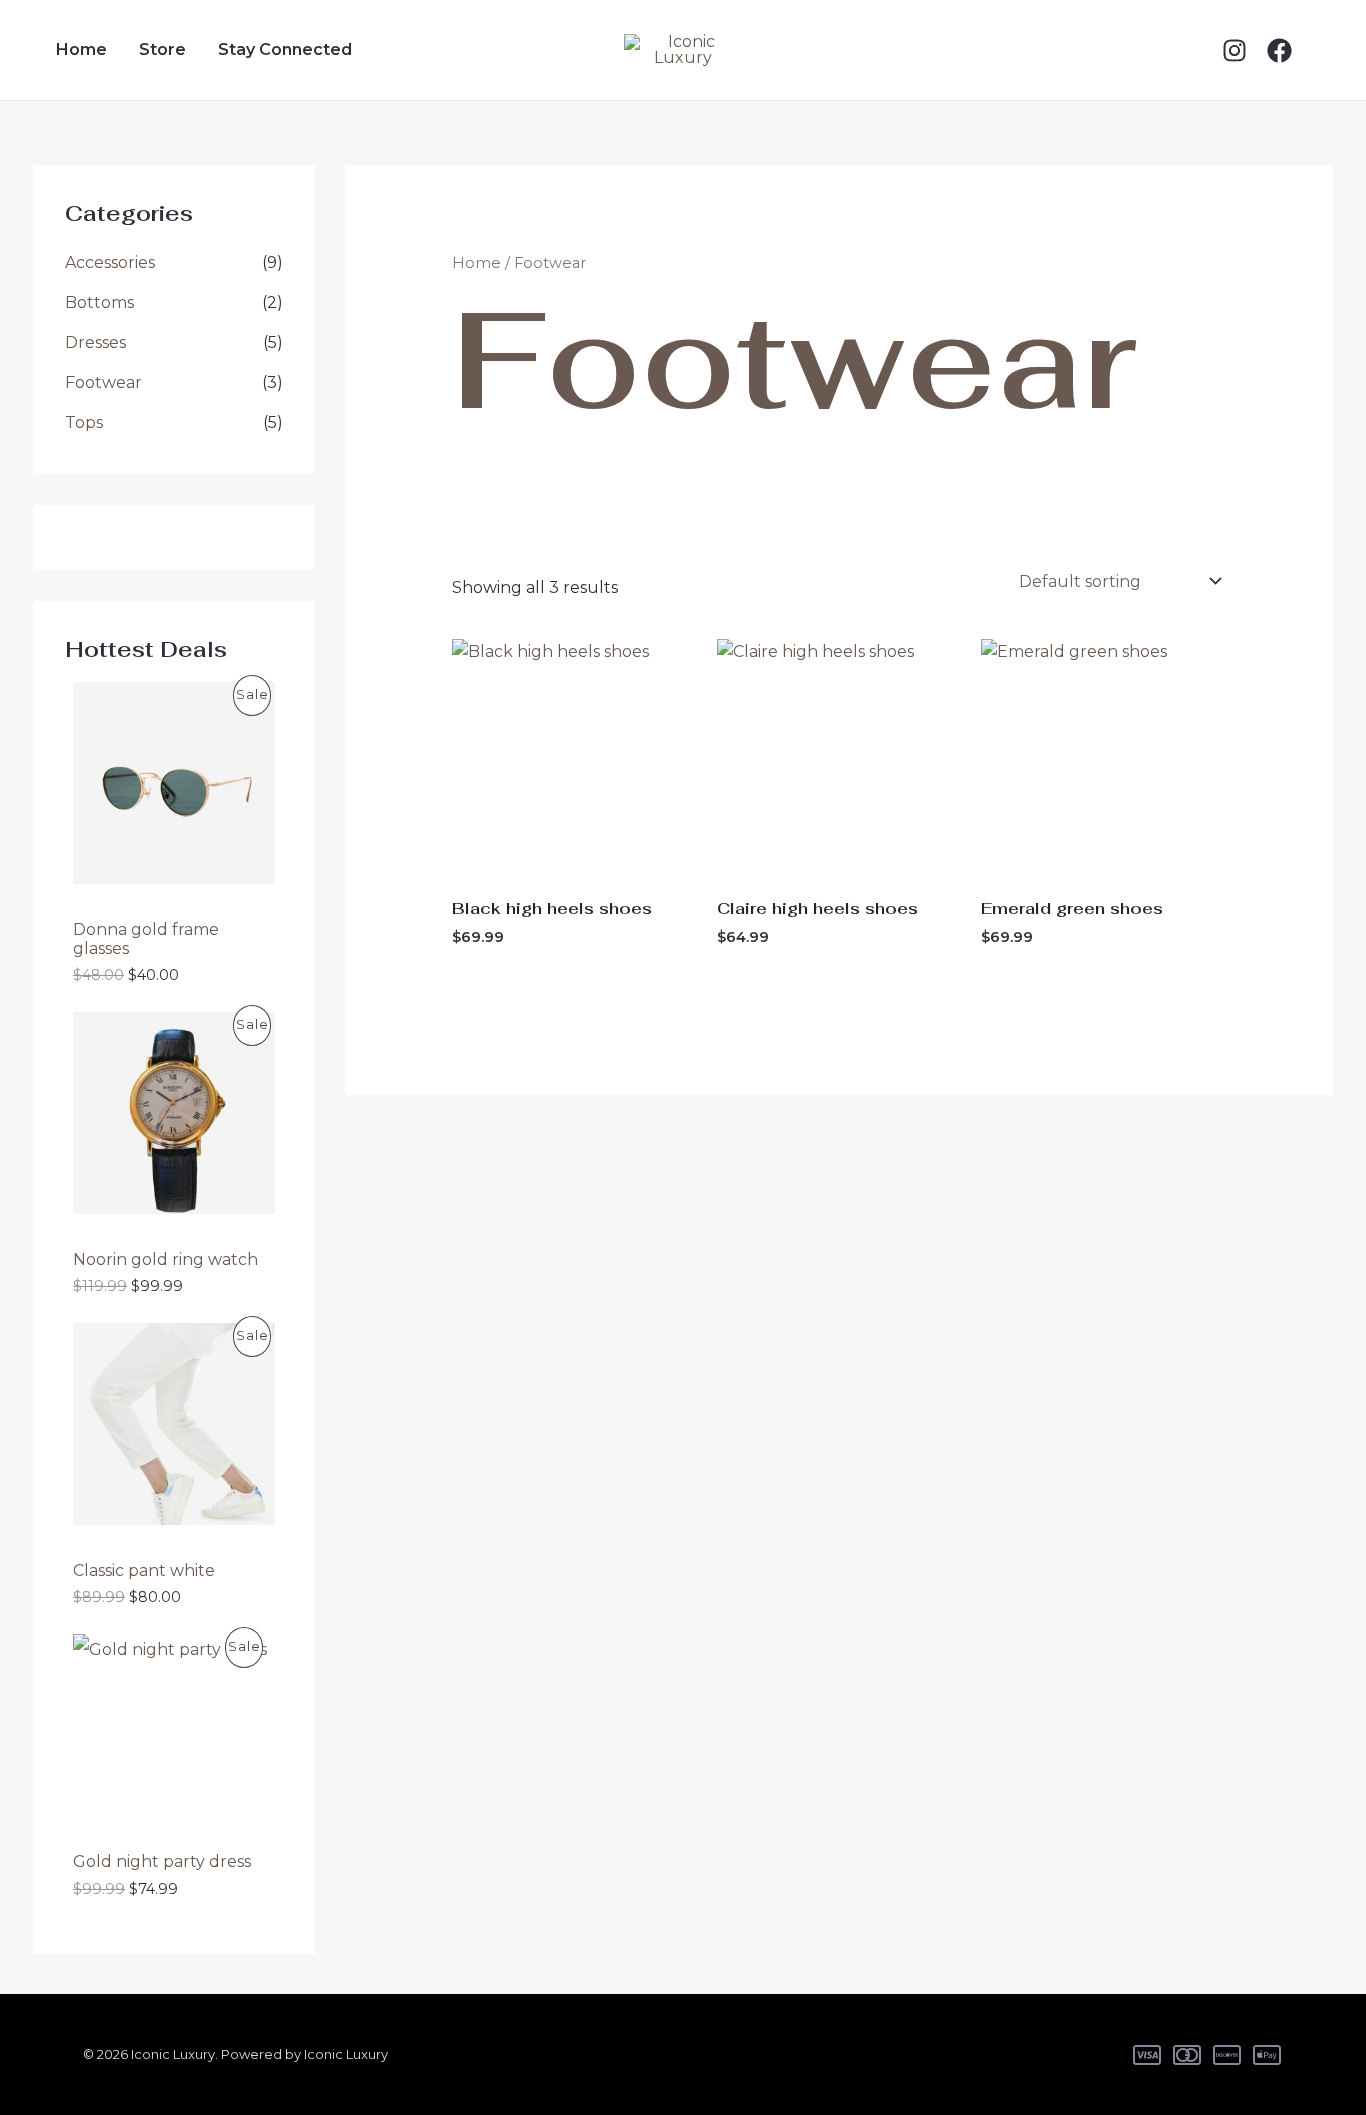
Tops (84, 422)
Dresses (95, 342)
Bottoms (99, 302)
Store (162, 49)
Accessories (110, 262)
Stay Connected (285, 49)
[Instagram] (1234, 50)
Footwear (103, 382)
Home (81, 49)
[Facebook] (1279, 50)
